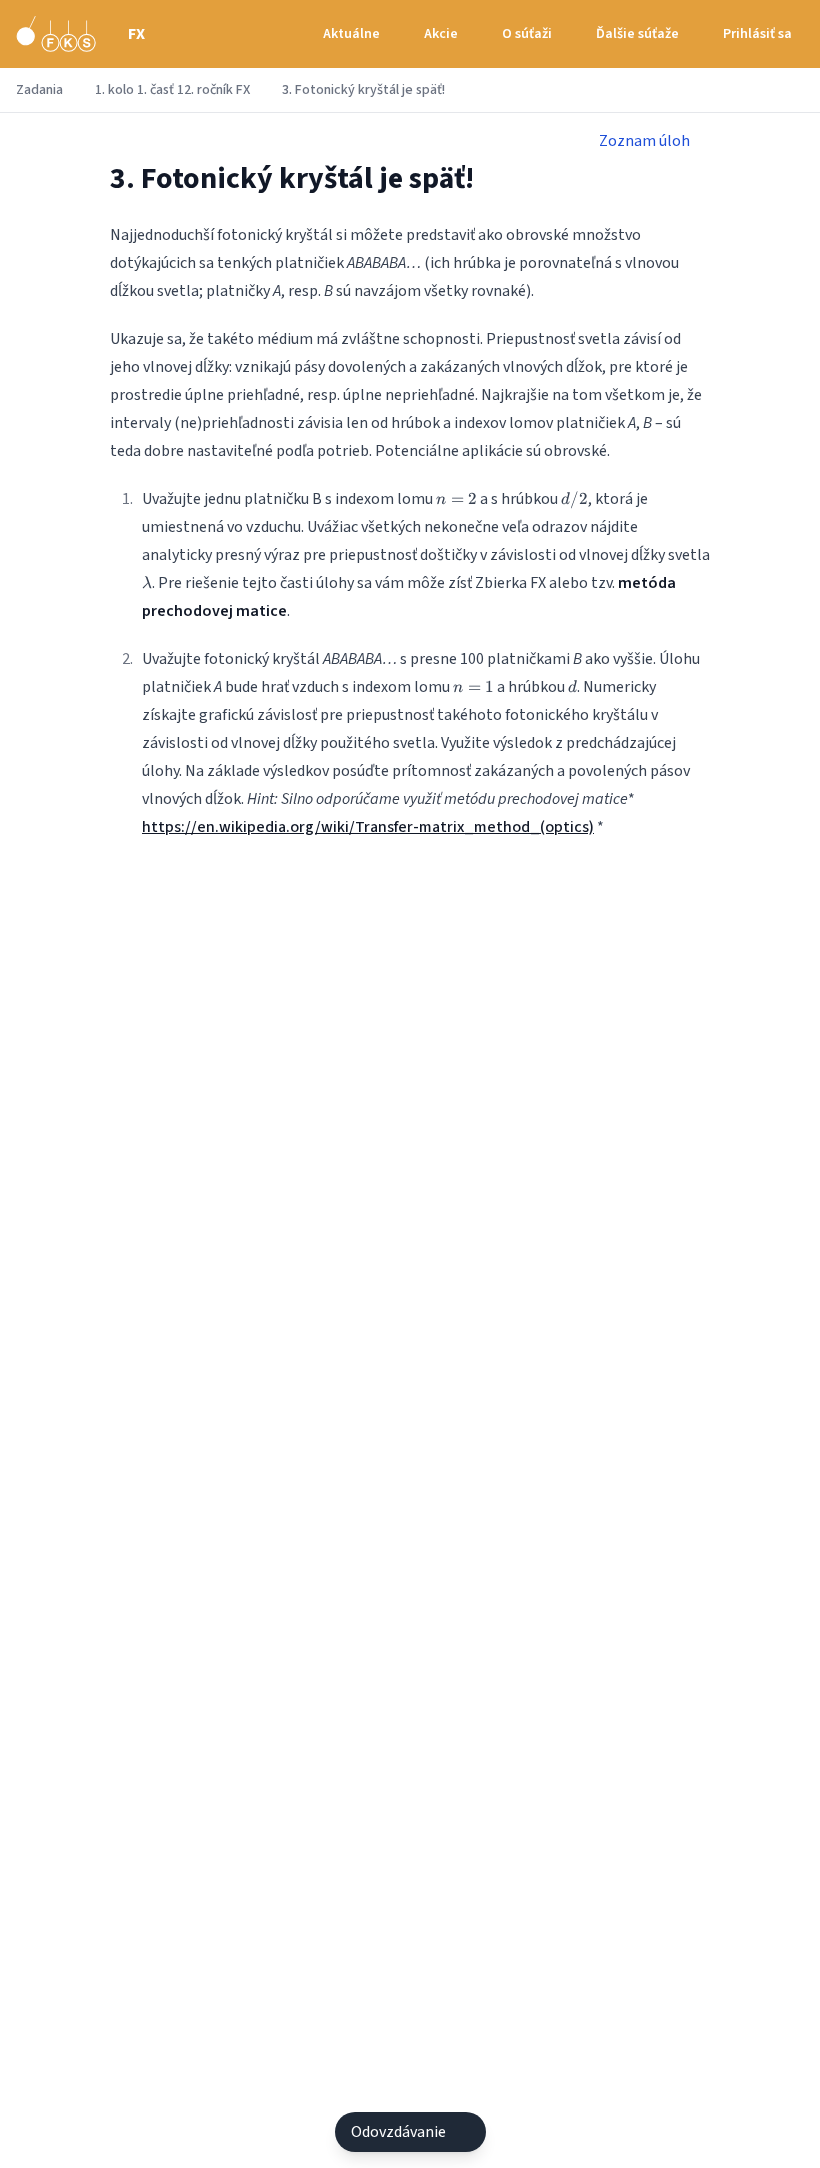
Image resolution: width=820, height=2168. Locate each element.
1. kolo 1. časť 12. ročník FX (172, 90)
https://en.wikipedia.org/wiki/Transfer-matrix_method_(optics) (368, 827)
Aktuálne (351, 34)
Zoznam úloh (644, 141)
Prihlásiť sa (757, 34)
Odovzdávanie (398, 2132)
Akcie (441, 34)
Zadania (39, 90)
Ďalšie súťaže (637, 34)
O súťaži (527, 34)
